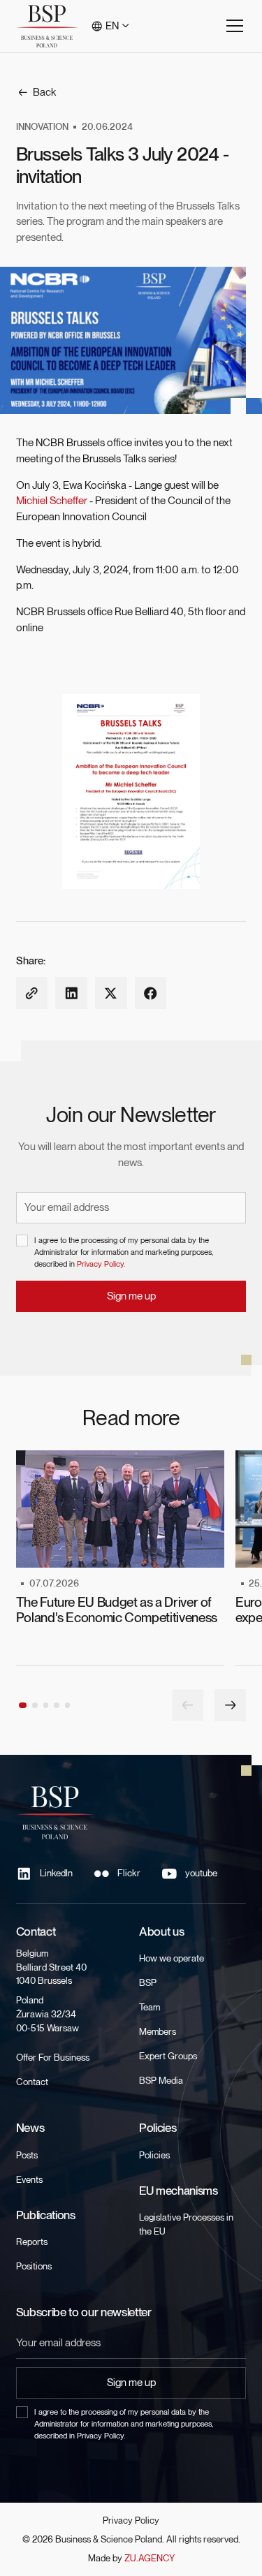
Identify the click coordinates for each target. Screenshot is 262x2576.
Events (29, 2179)
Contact (32, 2082)
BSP (148, 1982)
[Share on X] (111, 993)
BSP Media (161, 2080)
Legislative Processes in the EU (186, 2224)
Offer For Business (53, 2057)
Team (150, 2007)
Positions (34, 2266)
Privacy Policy (131, 2520)
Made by (131, 2558)
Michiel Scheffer (52, 501)
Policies (154, 2155)
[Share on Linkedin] (71, 993)
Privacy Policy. (101, 1264)
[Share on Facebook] (151, 993)
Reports (32, 2242)
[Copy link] (32, 993)
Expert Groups (168, 2056)
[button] (111, 26)
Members (158, 2031)
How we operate (172, 1958)
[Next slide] (230, 1705)
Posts (27, 2155)
